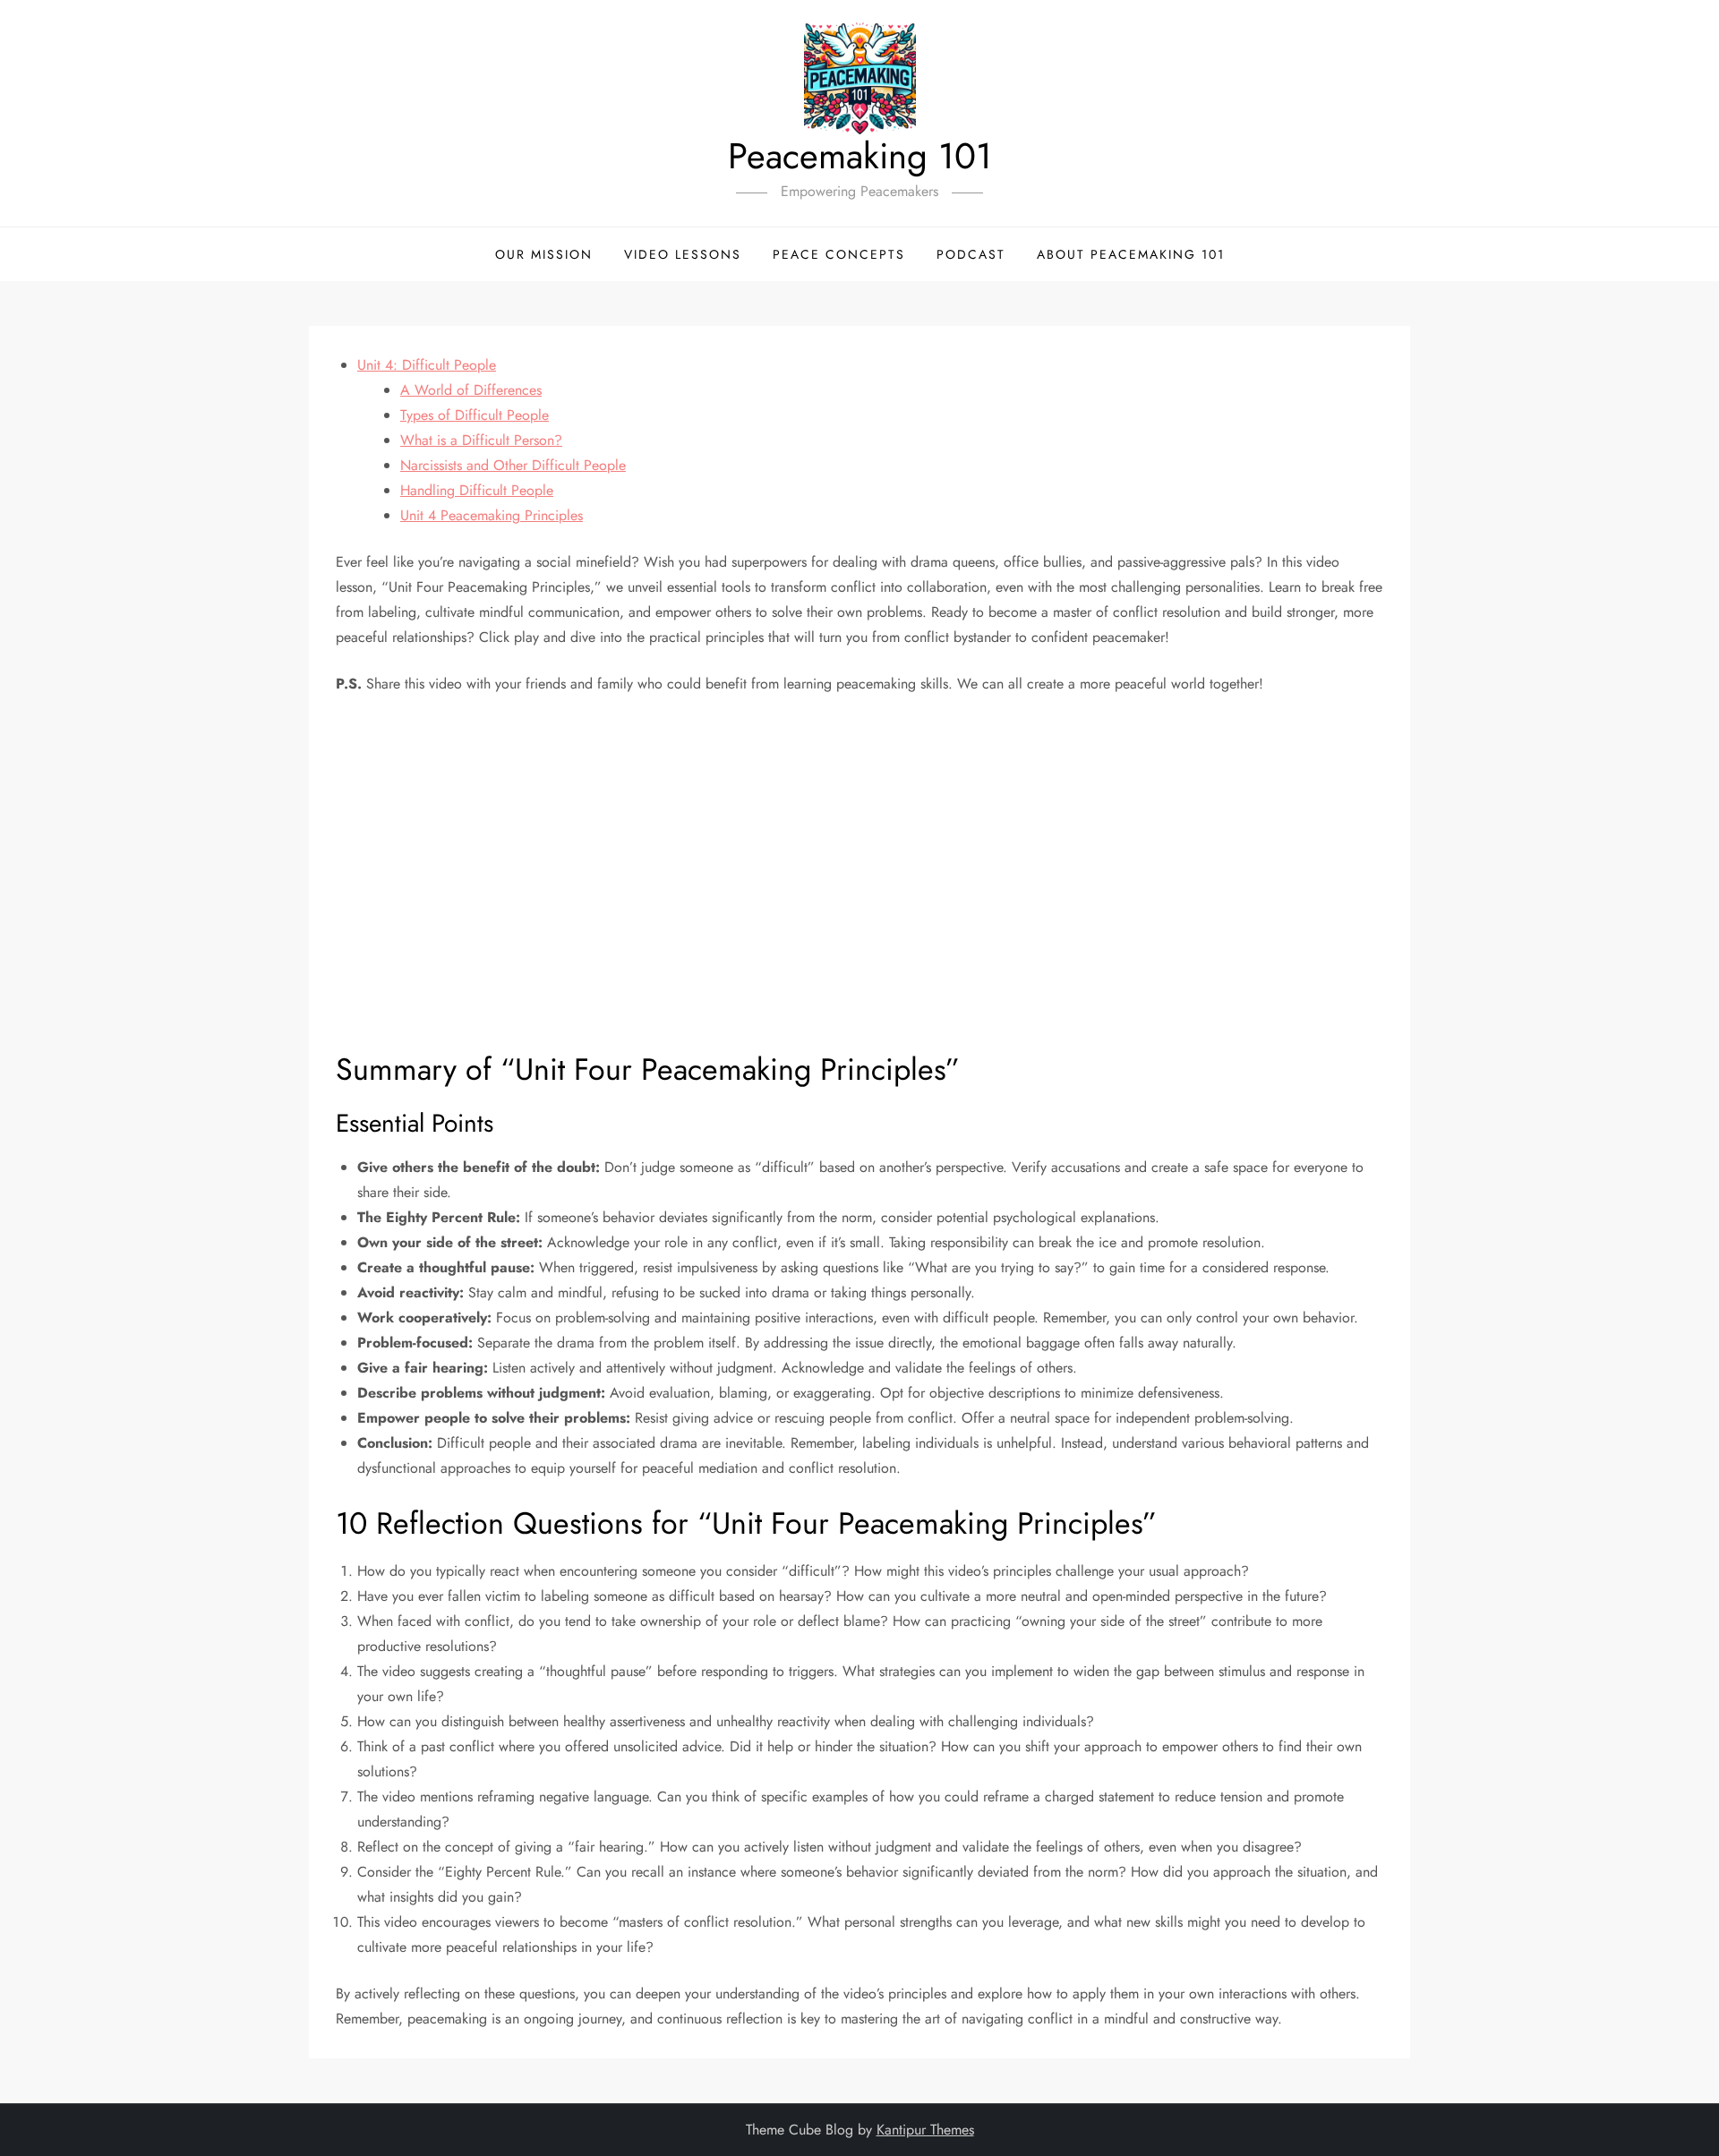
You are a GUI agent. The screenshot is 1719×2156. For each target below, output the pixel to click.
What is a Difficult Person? (481, 440)
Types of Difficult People (475, 415)
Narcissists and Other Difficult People (513, 465)
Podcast (971, 254)
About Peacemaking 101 (1131, 254)
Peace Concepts (839, 254)
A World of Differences (471, 390)
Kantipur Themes (925, 2130)
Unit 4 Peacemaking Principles (492, 515)
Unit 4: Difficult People (427, 365)
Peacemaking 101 (860, 156)
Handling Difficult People (477, 490)
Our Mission (544, 254)
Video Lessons (683, 254)
